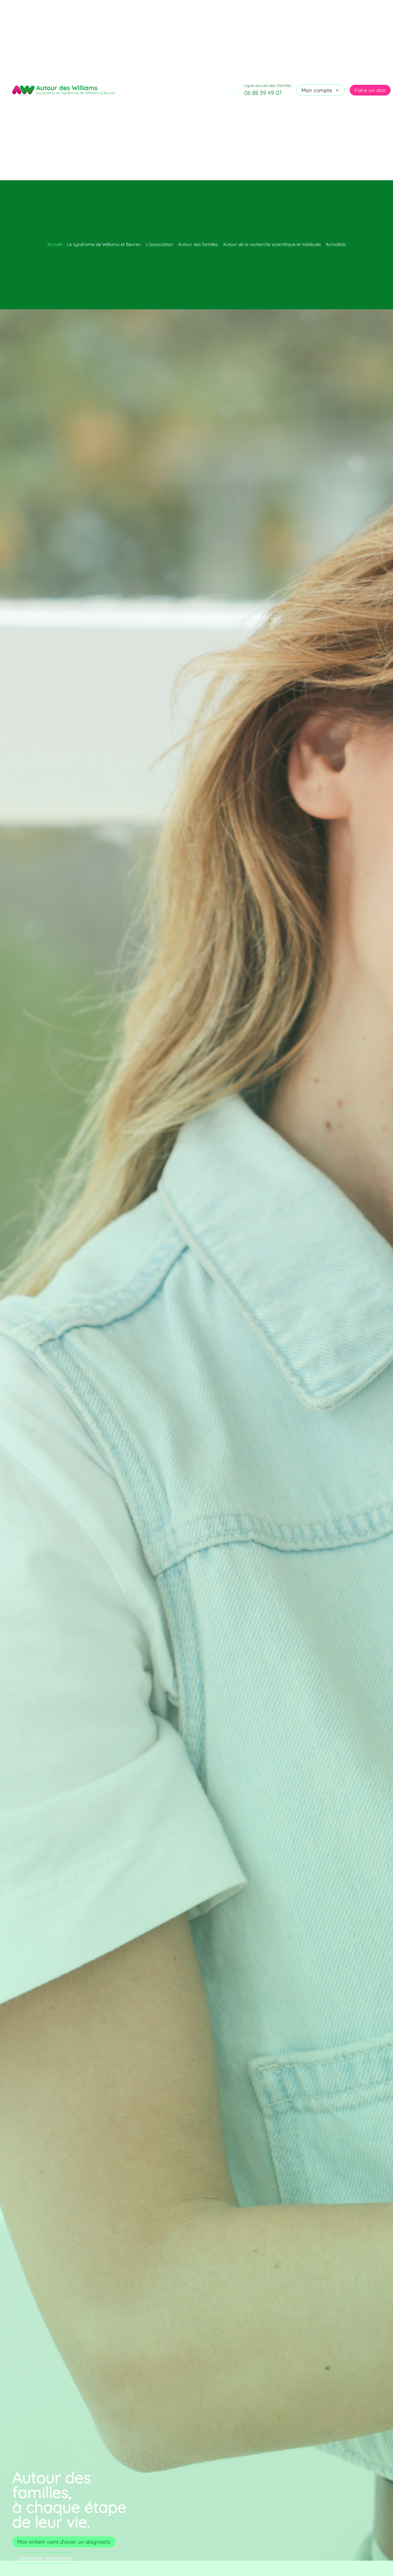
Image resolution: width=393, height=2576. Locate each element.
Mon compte (317, 90)
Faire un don (370, 90)
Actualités (336, 244)
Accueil (55, 244)
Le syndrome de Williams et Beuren (104, 244)
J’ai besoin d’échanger (45, 2558)
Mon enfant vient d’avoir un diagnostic (64, 2542)
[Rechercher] (234, 90)
